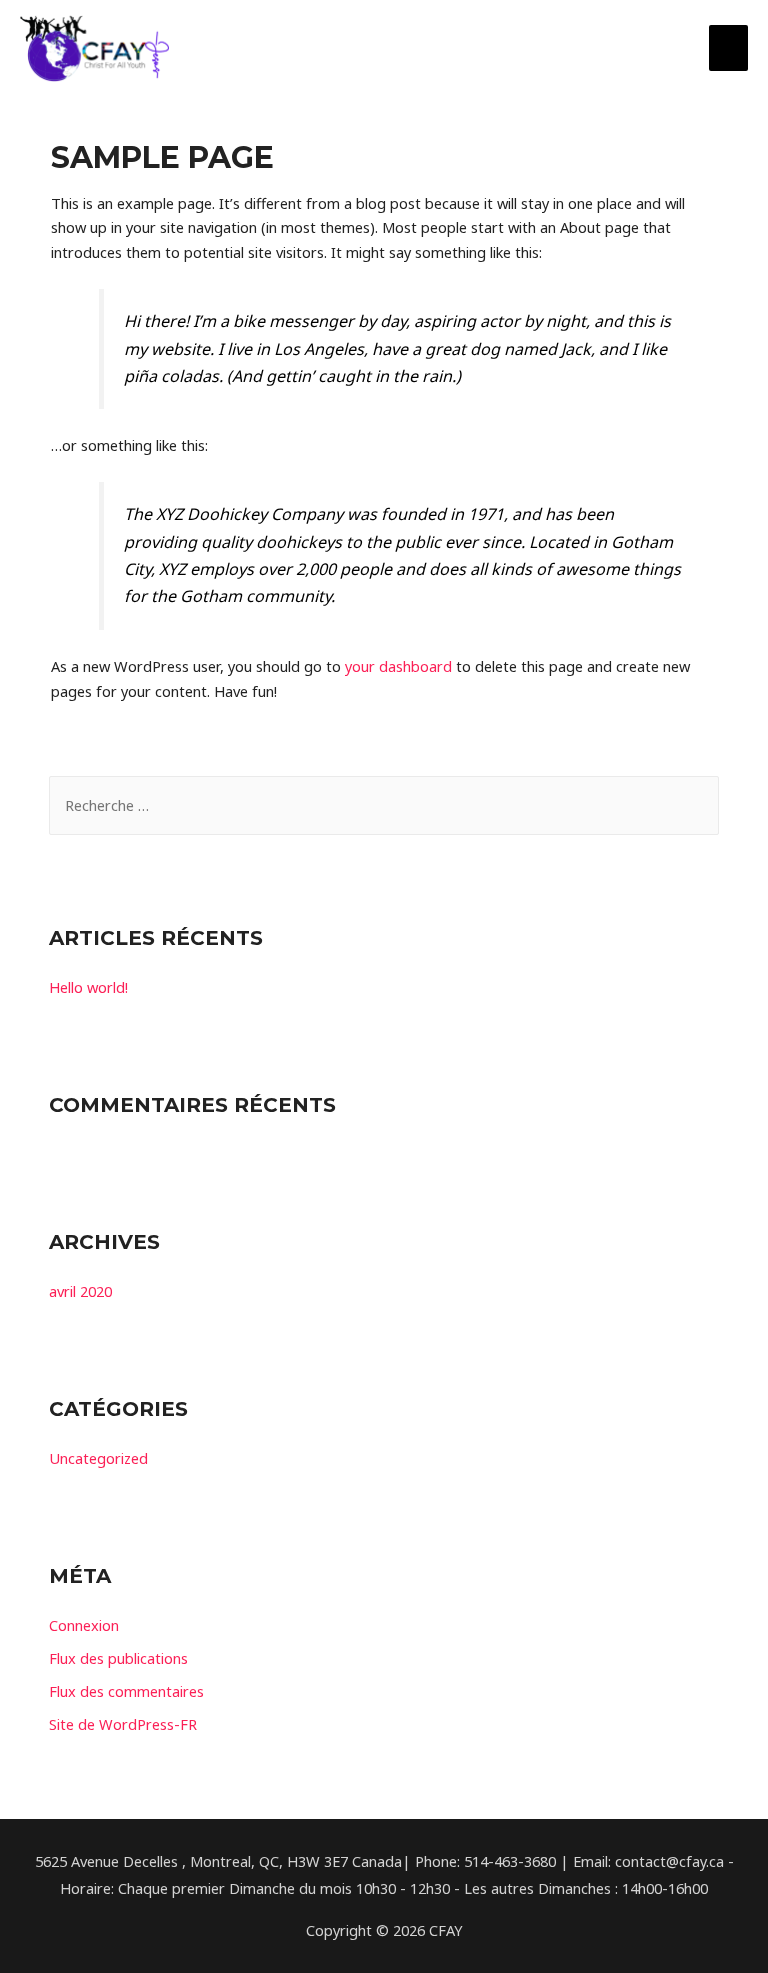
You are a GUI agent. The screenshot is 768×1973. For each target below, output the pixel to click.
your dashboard (398, 666)
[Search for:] (384, 805)
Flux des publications (118, 1658)
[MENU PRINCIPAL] (728, 48)
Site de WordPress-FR (123, 1724)
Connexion (84, 1625)
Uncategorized (98, 1458)
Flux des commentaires (126, 1691)
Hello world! (88, 987)
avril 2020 (80, 1291)
